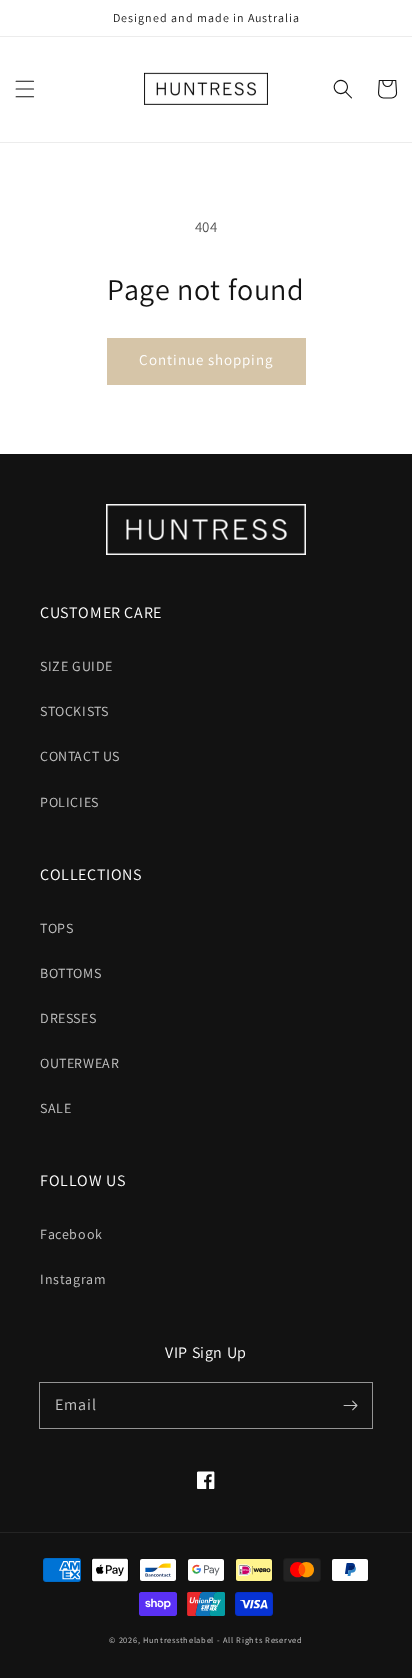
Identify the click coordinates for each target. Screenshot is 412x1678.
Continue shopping (206, 359)
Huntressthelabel (178, 1639)
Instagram (73, 1279)
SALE (55, 1108)
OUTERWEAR (79, 1063)
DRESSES (68, 1018)
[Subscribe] (350, 1405)
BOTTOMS (70, 973)
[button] (25, 89)
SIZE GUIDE (76, 666)
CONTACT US (80, 756)
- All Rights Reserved (260, 1639)
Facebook (71, 1234)
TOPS (56, 928)
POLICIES (69, 802)
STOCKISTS (74, 711)
